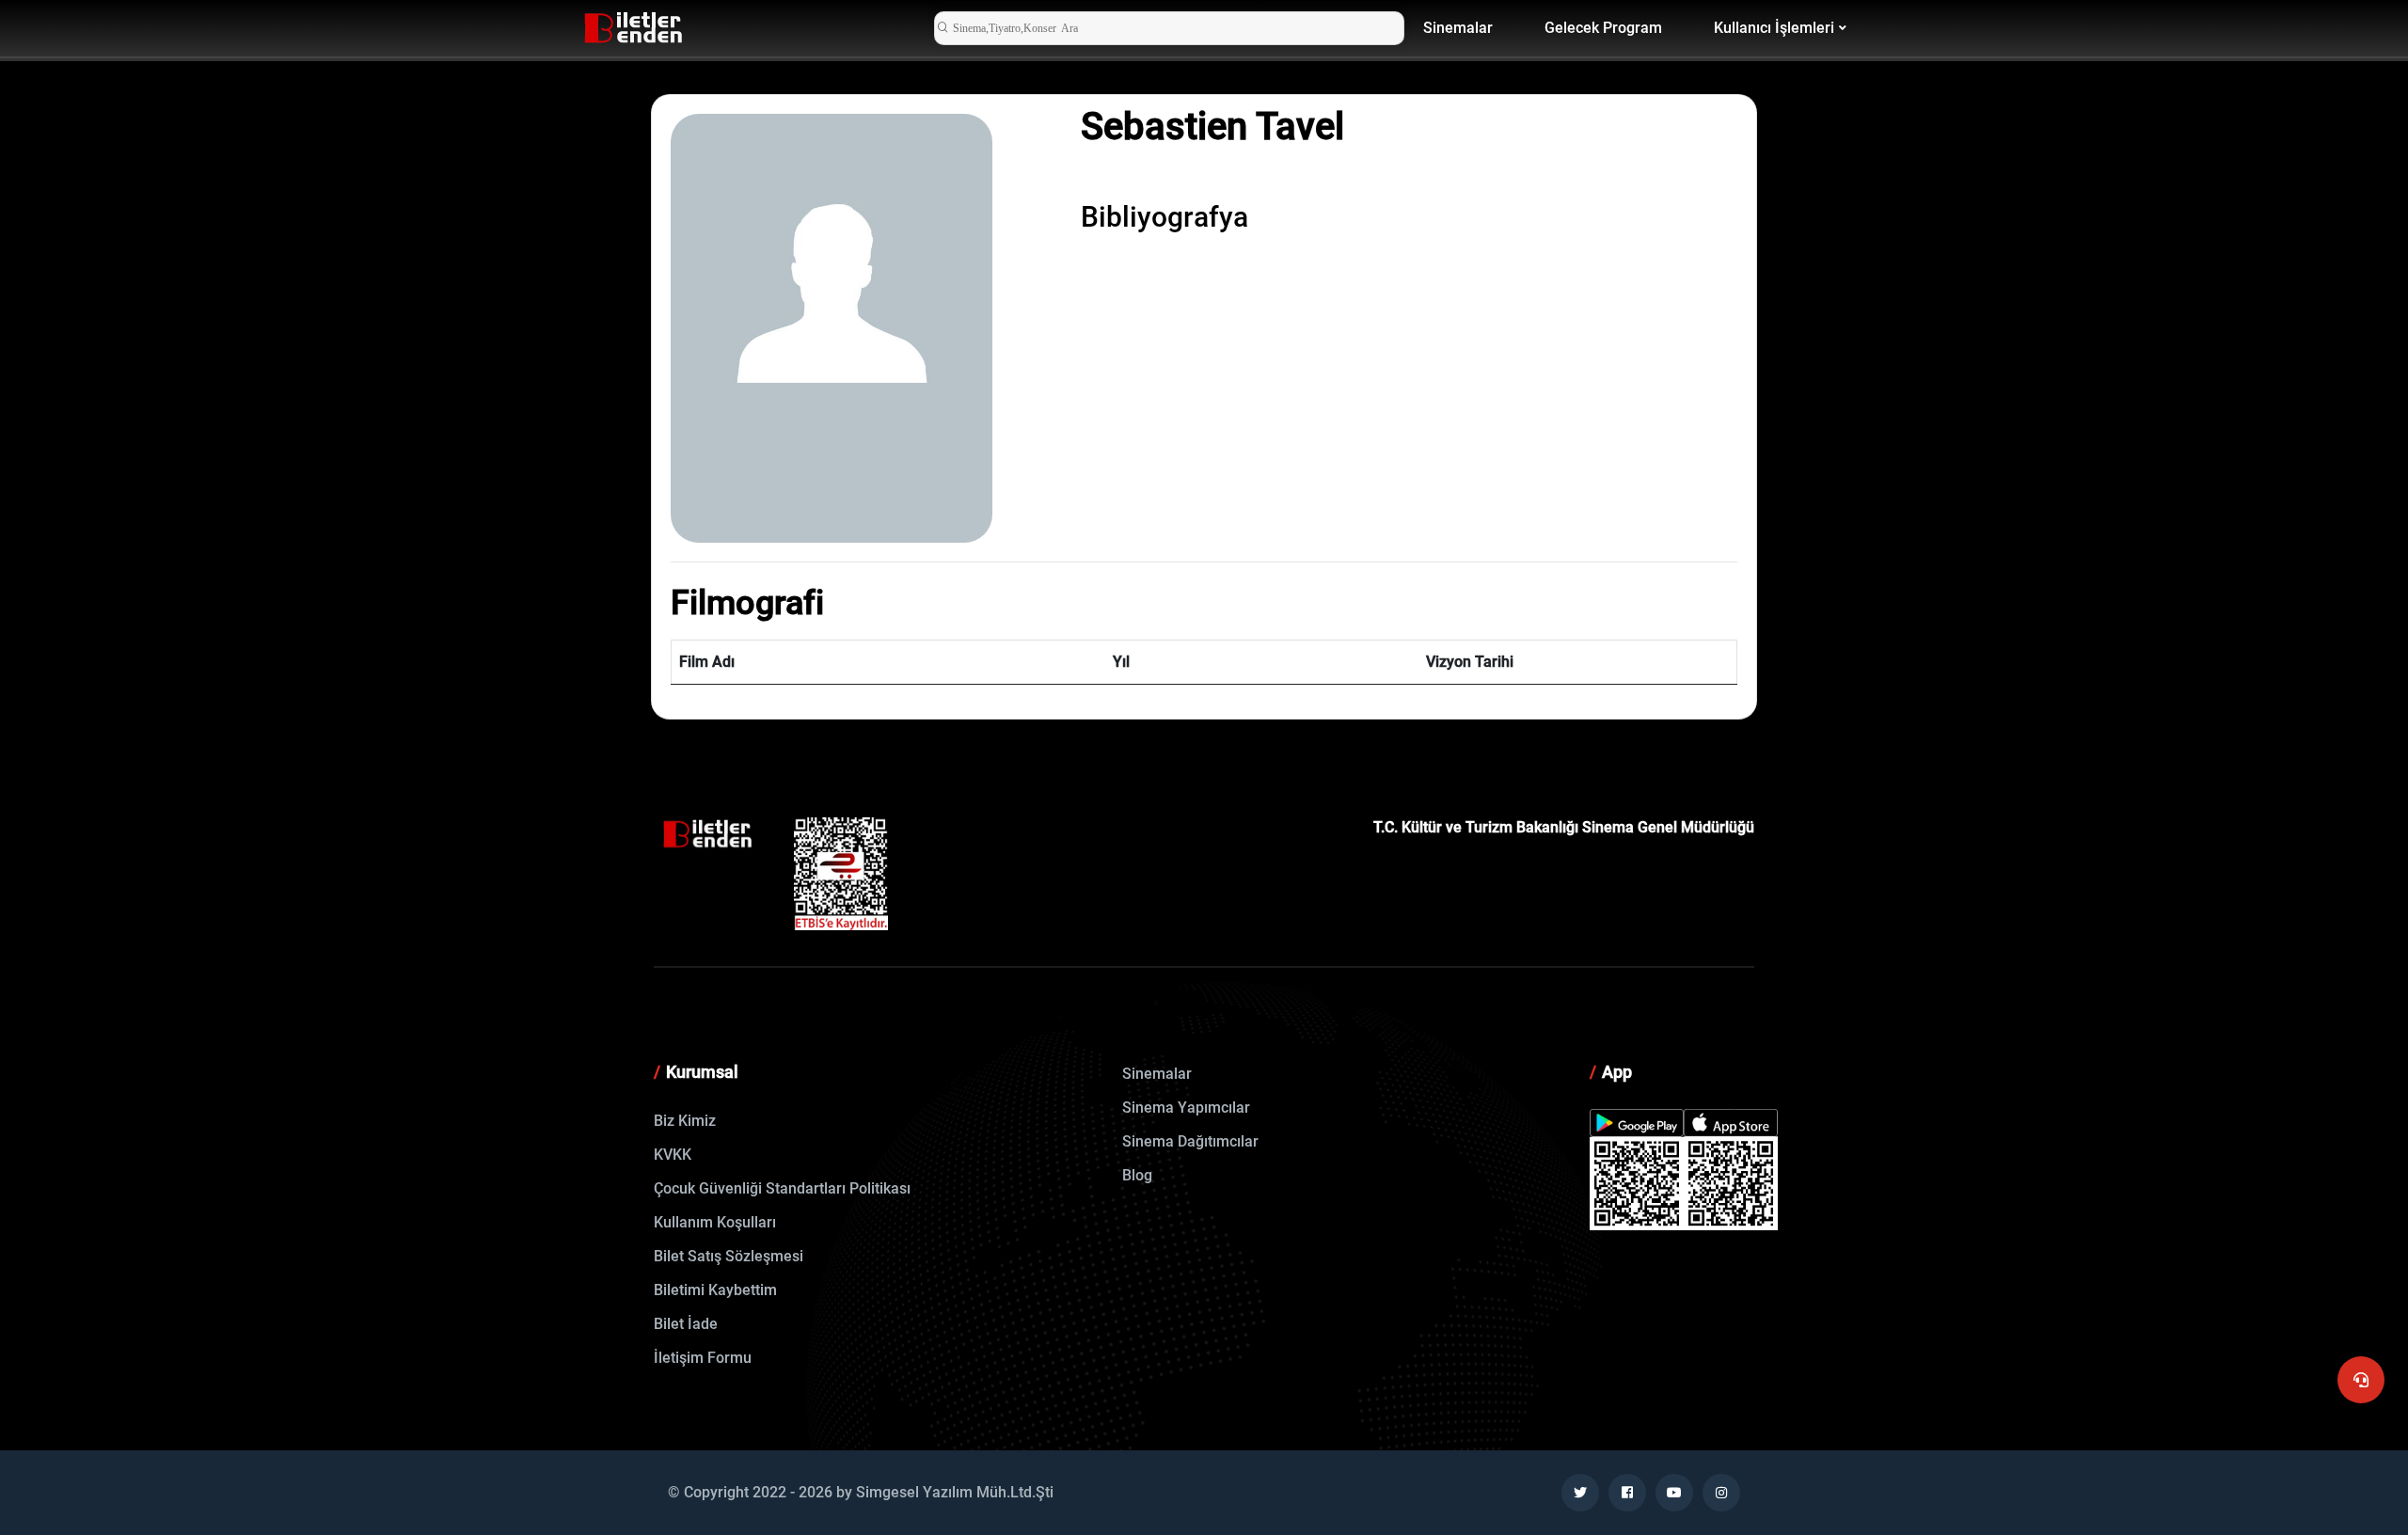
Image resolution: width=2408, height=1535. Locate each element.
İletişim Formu (703, 1358)
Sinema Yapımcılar (1186, 1108)
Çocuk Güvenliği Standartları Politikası (782, 1188)
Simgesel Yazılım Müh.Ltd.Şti (955, 1492)
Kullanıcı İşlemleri (1774, 28)
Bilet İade (686, 1324)
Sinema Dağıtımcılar (1190, 1141)
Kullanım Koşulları (715, 1222)
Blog (1137, 1175)
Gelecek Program (1603, 28)
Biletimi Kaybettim (715, 1290)
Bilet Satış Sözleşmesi (729, 1256)
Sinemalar (1458, 28)
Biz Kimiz (685, 1121)
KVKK (673, 1155)
